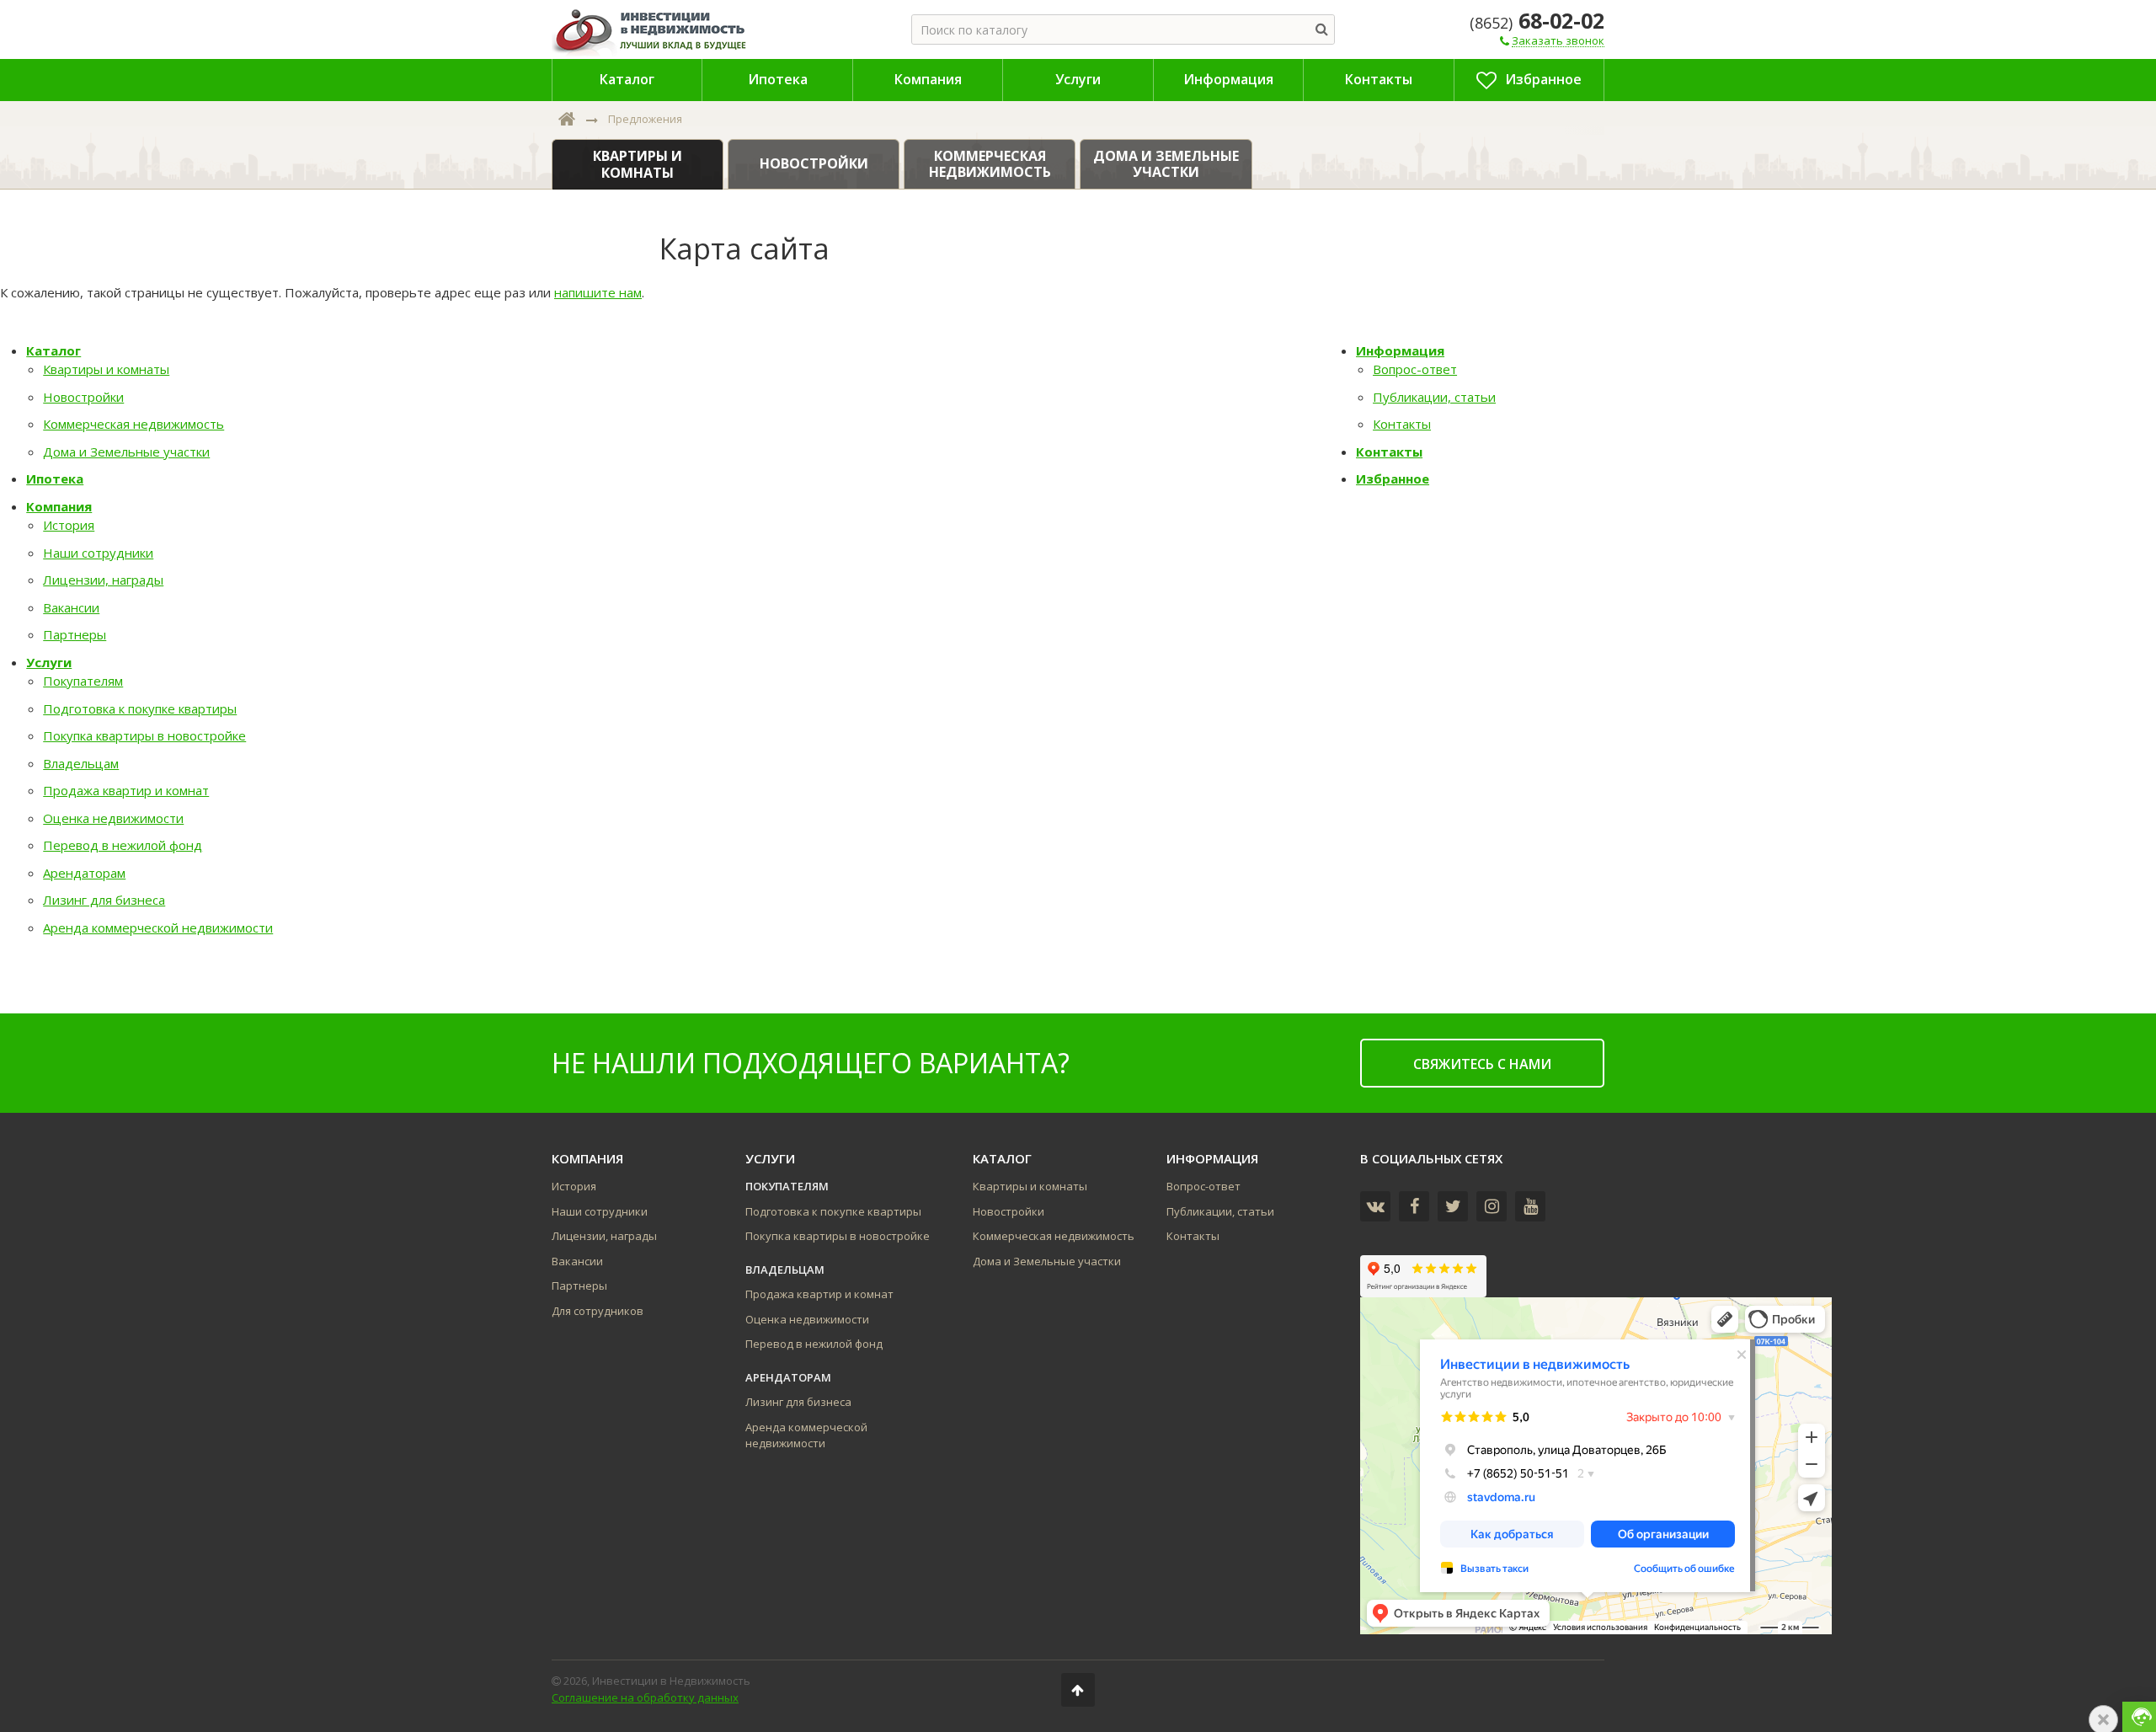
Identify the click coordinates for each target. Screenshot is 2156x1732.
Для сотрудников (598, 1311)
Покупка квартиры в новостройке (144, 735)
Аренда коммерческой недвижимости (158, 927)
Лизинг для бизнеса (104, 900)
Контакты (1402, 424)
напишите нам (598, 292)
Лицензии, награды (103, 580)
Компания (59, 506)
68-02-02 (1537, 20)
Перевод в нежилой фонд (123, 845)
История (69, 525)
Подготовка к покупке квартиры (140, 708)
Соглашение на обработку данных (645, 1697)
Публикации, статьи (1434, 397)
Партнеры (75, 634)
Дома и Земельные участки (126, 452)
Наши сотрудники (98, 553)
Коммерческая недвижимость (133, 424)
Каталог (53, 350)
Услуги (49, 662)
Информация (1400, 350)
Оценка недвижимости (113, 818)
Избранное (1393, 478)
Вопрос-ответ (1415, 369)
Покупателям (83, 681)
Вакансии (71, 607)
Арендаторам (84, 873)
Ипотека (55, 478)
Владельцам (81, 763)
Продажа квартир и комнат (126, 790)
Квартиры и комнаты (106, 369)
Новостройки (83, 397)
